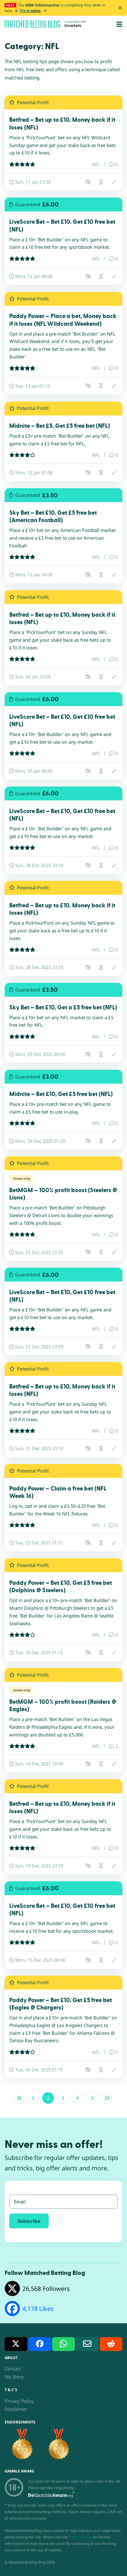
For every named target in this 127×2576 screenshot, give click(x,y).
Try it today (31, 11)
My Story (14, 2377)
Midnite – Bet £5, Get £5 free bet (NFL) (60, 426)
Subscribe (29, 2221)
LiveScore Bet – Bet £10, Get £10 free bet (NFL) (62, 226)
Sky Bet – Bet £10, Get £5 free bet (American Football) (53, 517)
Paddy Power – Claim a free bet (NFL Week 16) (58, 1492)
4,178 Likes (38, 2309)
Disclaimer (16, 2409)
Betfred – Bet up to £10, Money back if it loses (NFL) (62, 124)
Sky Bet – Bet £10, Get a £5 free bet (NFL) (63, 1008)
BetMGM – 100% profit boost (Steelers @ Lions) (63, 1194)
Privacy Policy (19, 2401)
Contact (13, 2369)
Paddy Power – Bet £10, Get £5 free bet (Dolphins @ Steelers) (61, 1587)
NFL (96, 164)
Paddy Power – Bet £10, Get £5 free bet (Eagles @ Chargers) (61, 2004)
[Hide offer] (88, 182)
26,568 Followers (46, 2289)
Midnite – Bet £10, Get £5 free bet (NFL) (61, 1094)
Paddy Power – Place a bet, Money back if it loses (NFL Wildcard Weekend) (63, 320)
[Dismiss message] (120, 8)
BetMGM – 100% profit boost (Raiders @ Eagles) (63, 1706)
